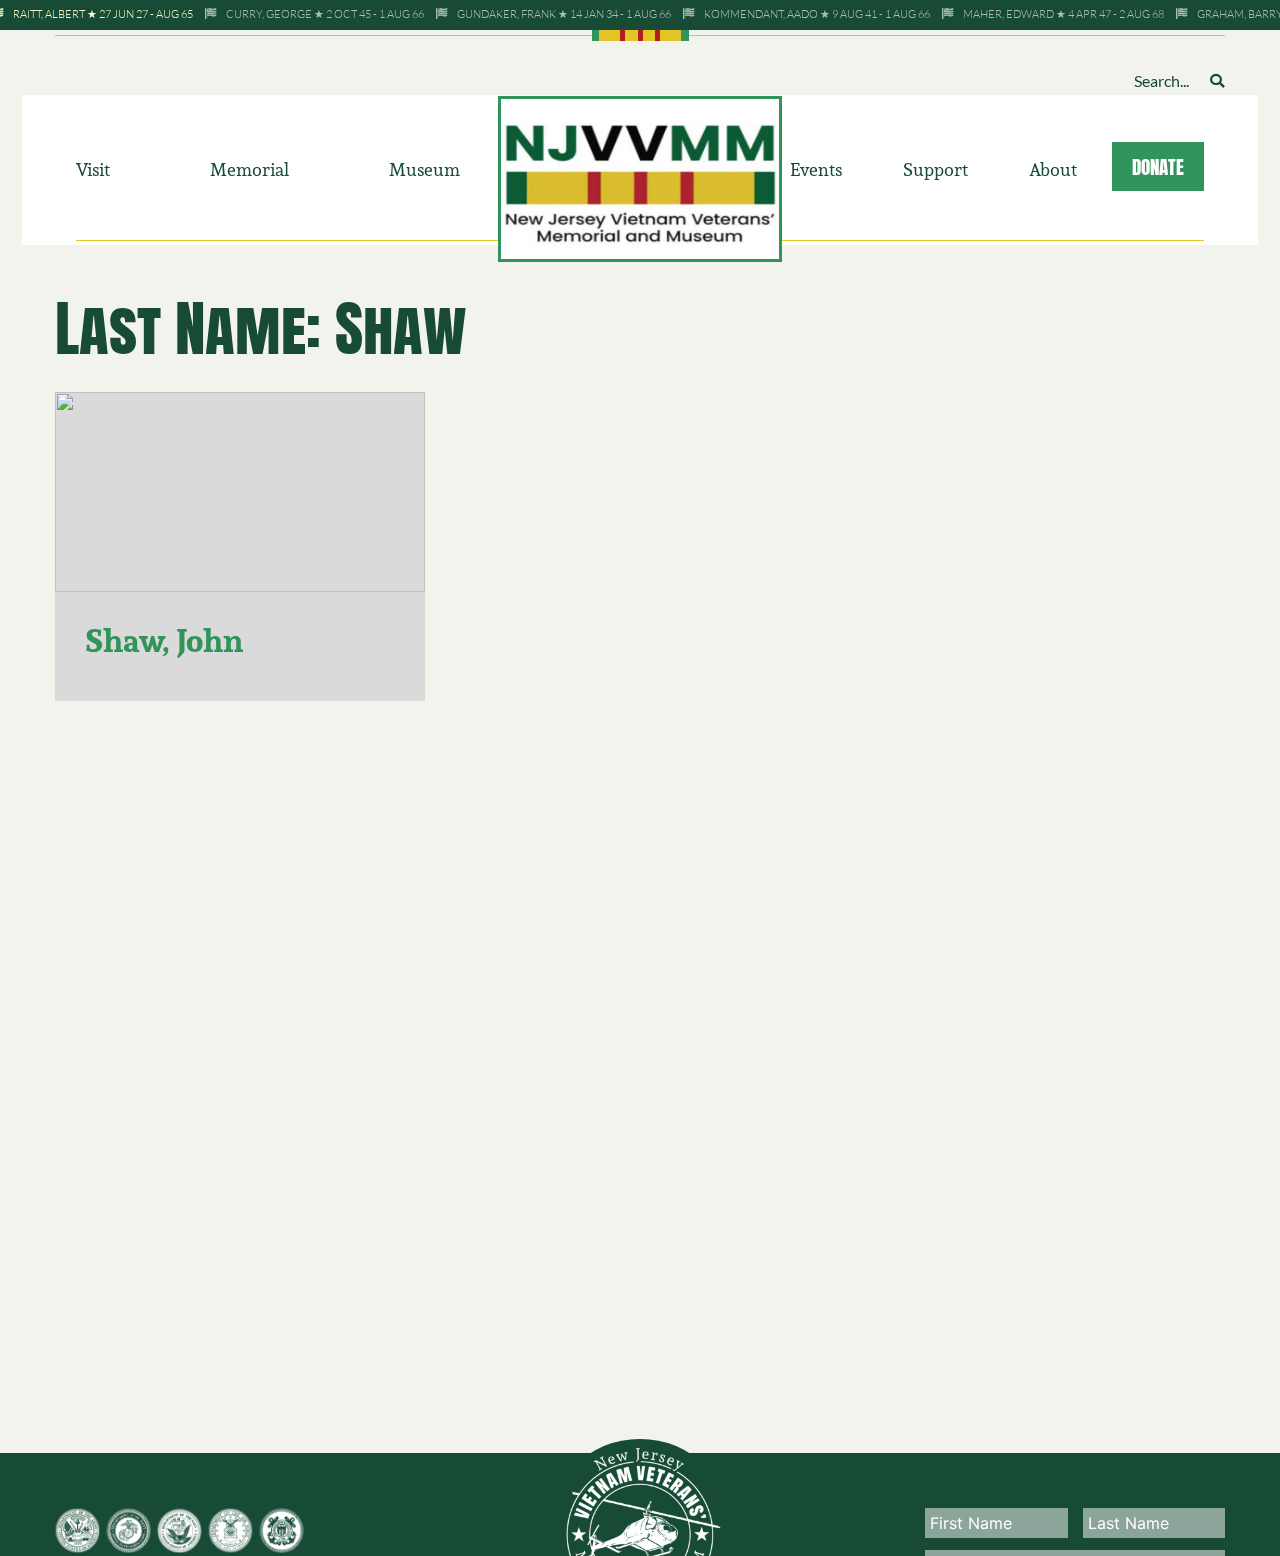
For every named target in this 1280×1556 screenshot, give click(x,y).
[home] (640, 177)
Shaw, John (164, 640)
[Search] (1217, 80)
